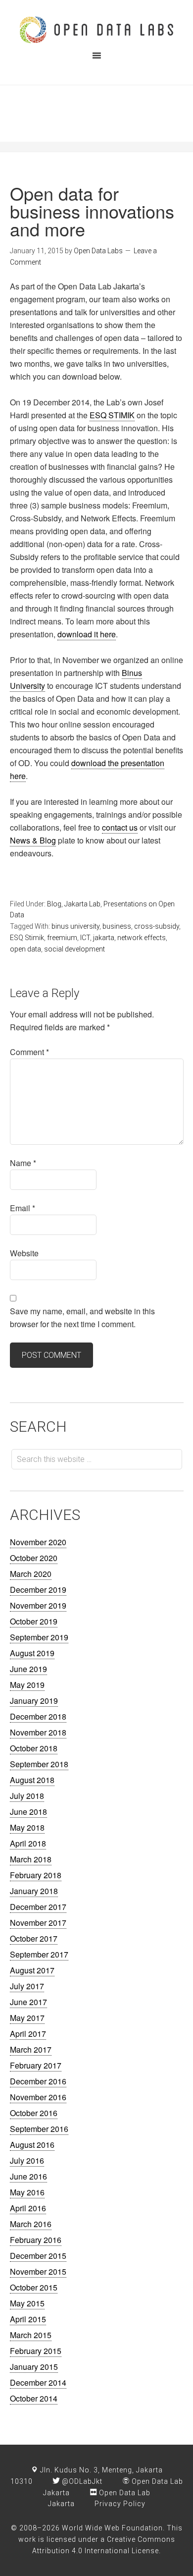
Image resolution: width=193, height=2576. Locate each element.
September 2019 (39, 1637)
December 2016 (38, 2081)
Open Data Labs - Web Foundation (96, 30)
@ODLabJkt (81, 2481)
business (117, 926)
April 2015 (28, 2319)
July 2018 (27, 1796)
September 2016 (39, 2129)
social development (74, 949)
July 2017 (27, 1986)
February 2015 (36, 2351)
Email (23, 1208)
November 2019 (38, 1605)
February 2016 (36, 2240)
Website (24, 1253)
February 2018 (36, 1875)
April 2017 (28, 2034)
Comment (29, 1052)
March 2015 (31, 2335)
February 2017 (36, 2065)
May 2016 (27, 2192)
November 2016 (38, 2097)
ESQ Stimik (27, 938)
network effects (142, 938)
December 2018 (38, 1716)
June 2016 (28, 2176)
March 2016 (31, 2224)
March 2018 (31, 1859)
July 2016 (27, 2160)
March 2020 (31, 1574)
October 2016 (34, 2113)
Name (23, 1163)
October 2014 (34, 2398)
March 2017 (31, 2049)
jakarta (104, 938)
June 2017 (28, 2002)
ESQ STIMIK (112, 415)
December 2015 (38, 2256)
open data (25, 949)
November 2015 (38, 2271)
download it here (87, 634)
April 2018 (28, 1843)
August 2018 (32, 1780)
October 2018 (34, 1748)
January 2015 (34, 2367)
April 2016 (28, 2208)
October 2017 (34, 1938)
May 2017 (27, 2018)
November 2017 (38, 1923)
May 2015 (27, 2303)
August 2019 (32, 1653)
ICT (85, 938)
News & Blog (33, 840)
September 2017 (39, 1954)
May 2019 (27, 1685)
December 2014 (38, 2382)
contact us (120, 827)
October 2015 (34, 2287)
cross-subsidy (157, 926)
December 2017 (38, 1907)
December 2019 (38, 1590)
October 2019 (34, 1621)
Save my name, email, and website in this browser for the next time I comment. (82, 1317)
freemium (62, 938)
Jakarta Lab (82, 904)
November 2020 (38, 1542)
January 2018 (34, 1891)
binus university (75, 926)
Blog (54, 904)
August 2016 (32, 2145)
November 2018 (38, 1732)
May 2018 (27, 1827)
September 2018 (39, 1764)
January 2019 (34, 1701)
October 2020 (34, 1558)
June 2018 (28, 1812)
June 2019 (28, 1669)
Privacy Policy (120, 2504)
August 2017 (32, 1970)
